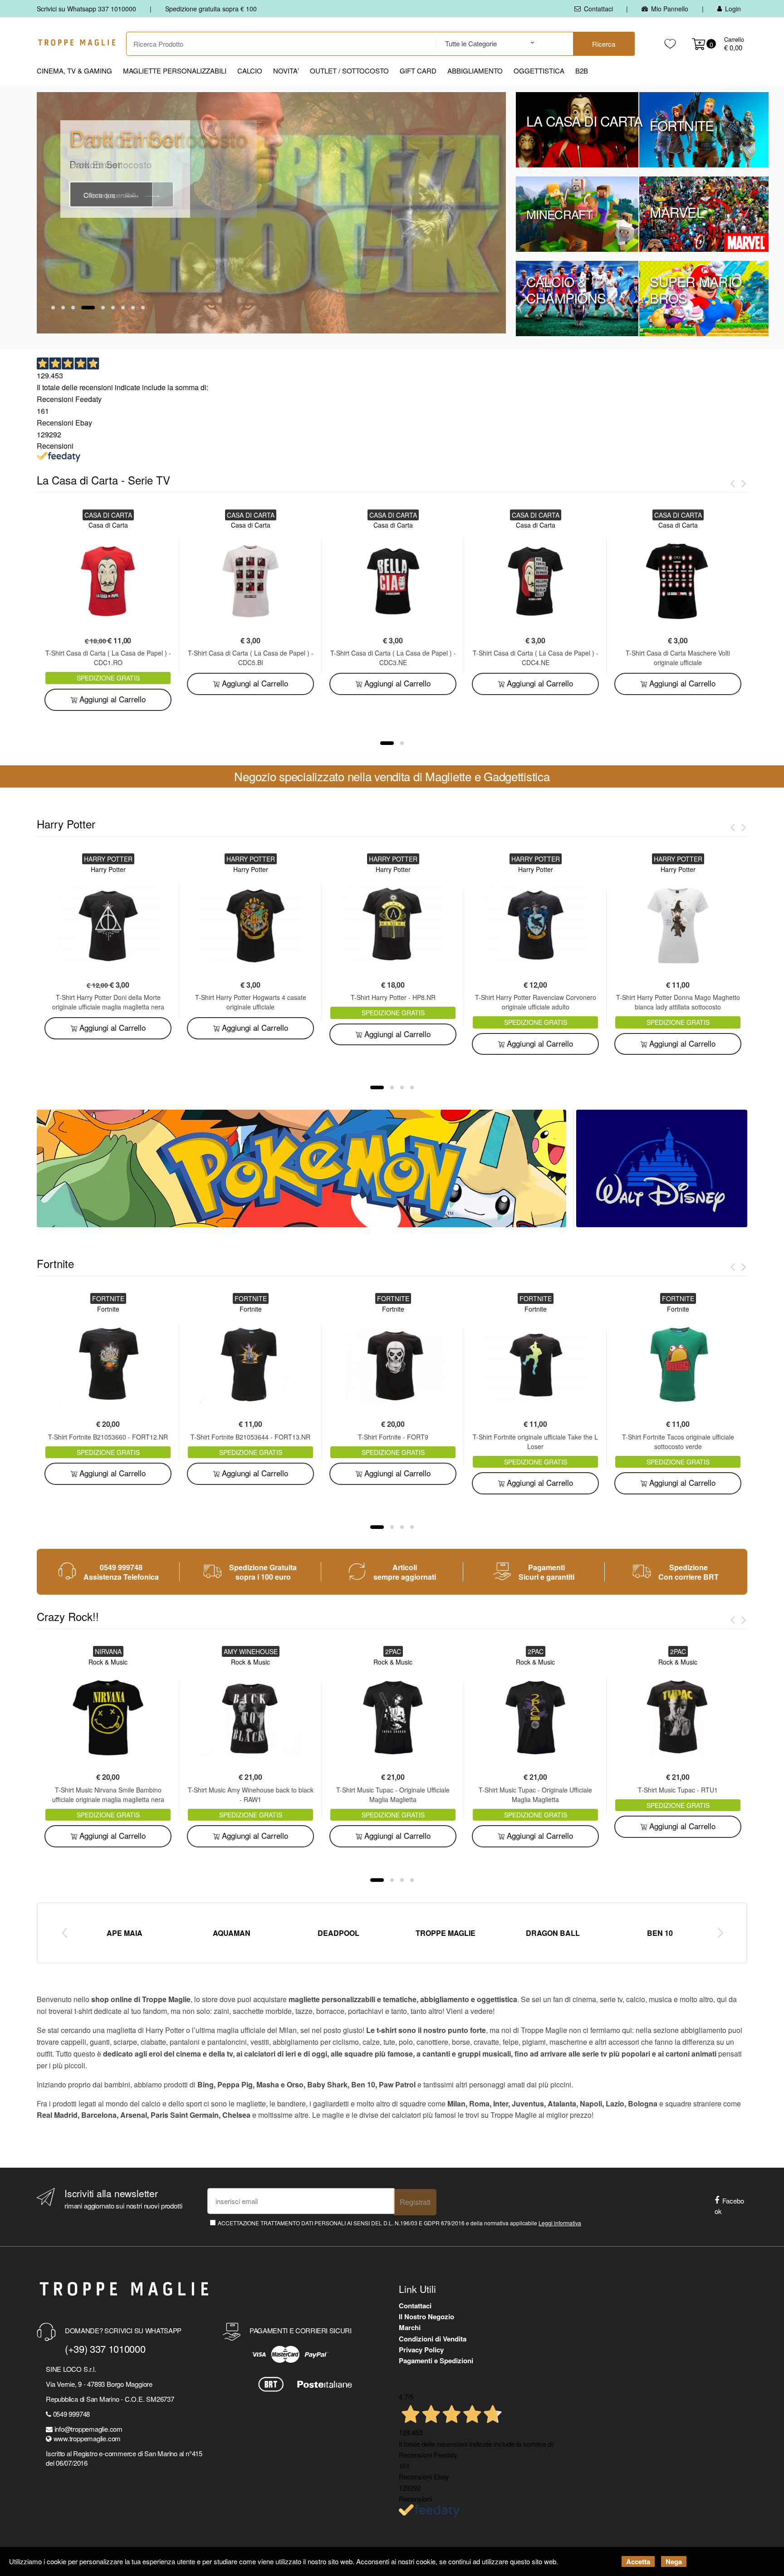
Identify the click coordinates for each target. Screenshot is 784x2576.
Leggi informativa (560, 2223)
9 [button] (143, 308)
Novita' (286, 71)
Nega (674, 2561)
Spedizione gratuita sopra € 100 (211, 9)
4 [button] (88, 308)
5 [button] (103, 308)
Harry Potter (108, 869)
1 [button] (53, 308)
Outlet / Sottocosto (349, 71)
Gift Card (418, 71)
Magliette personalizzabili (175, 71)
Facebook (729, 2206)
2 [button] (63, 308)
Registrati (415, 2202)
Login (733, 9)
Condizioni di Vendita (433, 2339)
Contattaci (598, 9)
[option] (271, 213)
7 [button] (123, 308)
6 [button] (113, 308)
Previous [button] (64, 1932)
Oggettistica (539, 71)
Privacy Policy (421, 2350)
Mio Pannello (670, 9)
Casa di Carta (108, 525)
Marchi (410, 2327)
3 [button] (73, 308)
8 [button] (133, 308)
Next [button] (720, 1932)
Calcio (250, 71)
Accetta (638, 2561)
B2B (582, 71)
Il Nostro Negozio (426, 2316)
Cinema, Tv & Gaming (74, 71)
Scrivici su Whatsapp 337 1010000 (86, 9)
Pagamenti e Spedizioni (436, 2361)
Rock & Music (108, 1662)
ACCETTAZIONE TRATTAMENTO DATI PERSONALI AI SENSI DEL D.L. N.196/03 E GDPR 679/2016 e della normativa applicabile (399, 2223)
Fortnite (108, 1309)
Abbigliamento (475, 71)
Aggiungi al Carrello (111, 699)
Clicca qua (100, 195)
